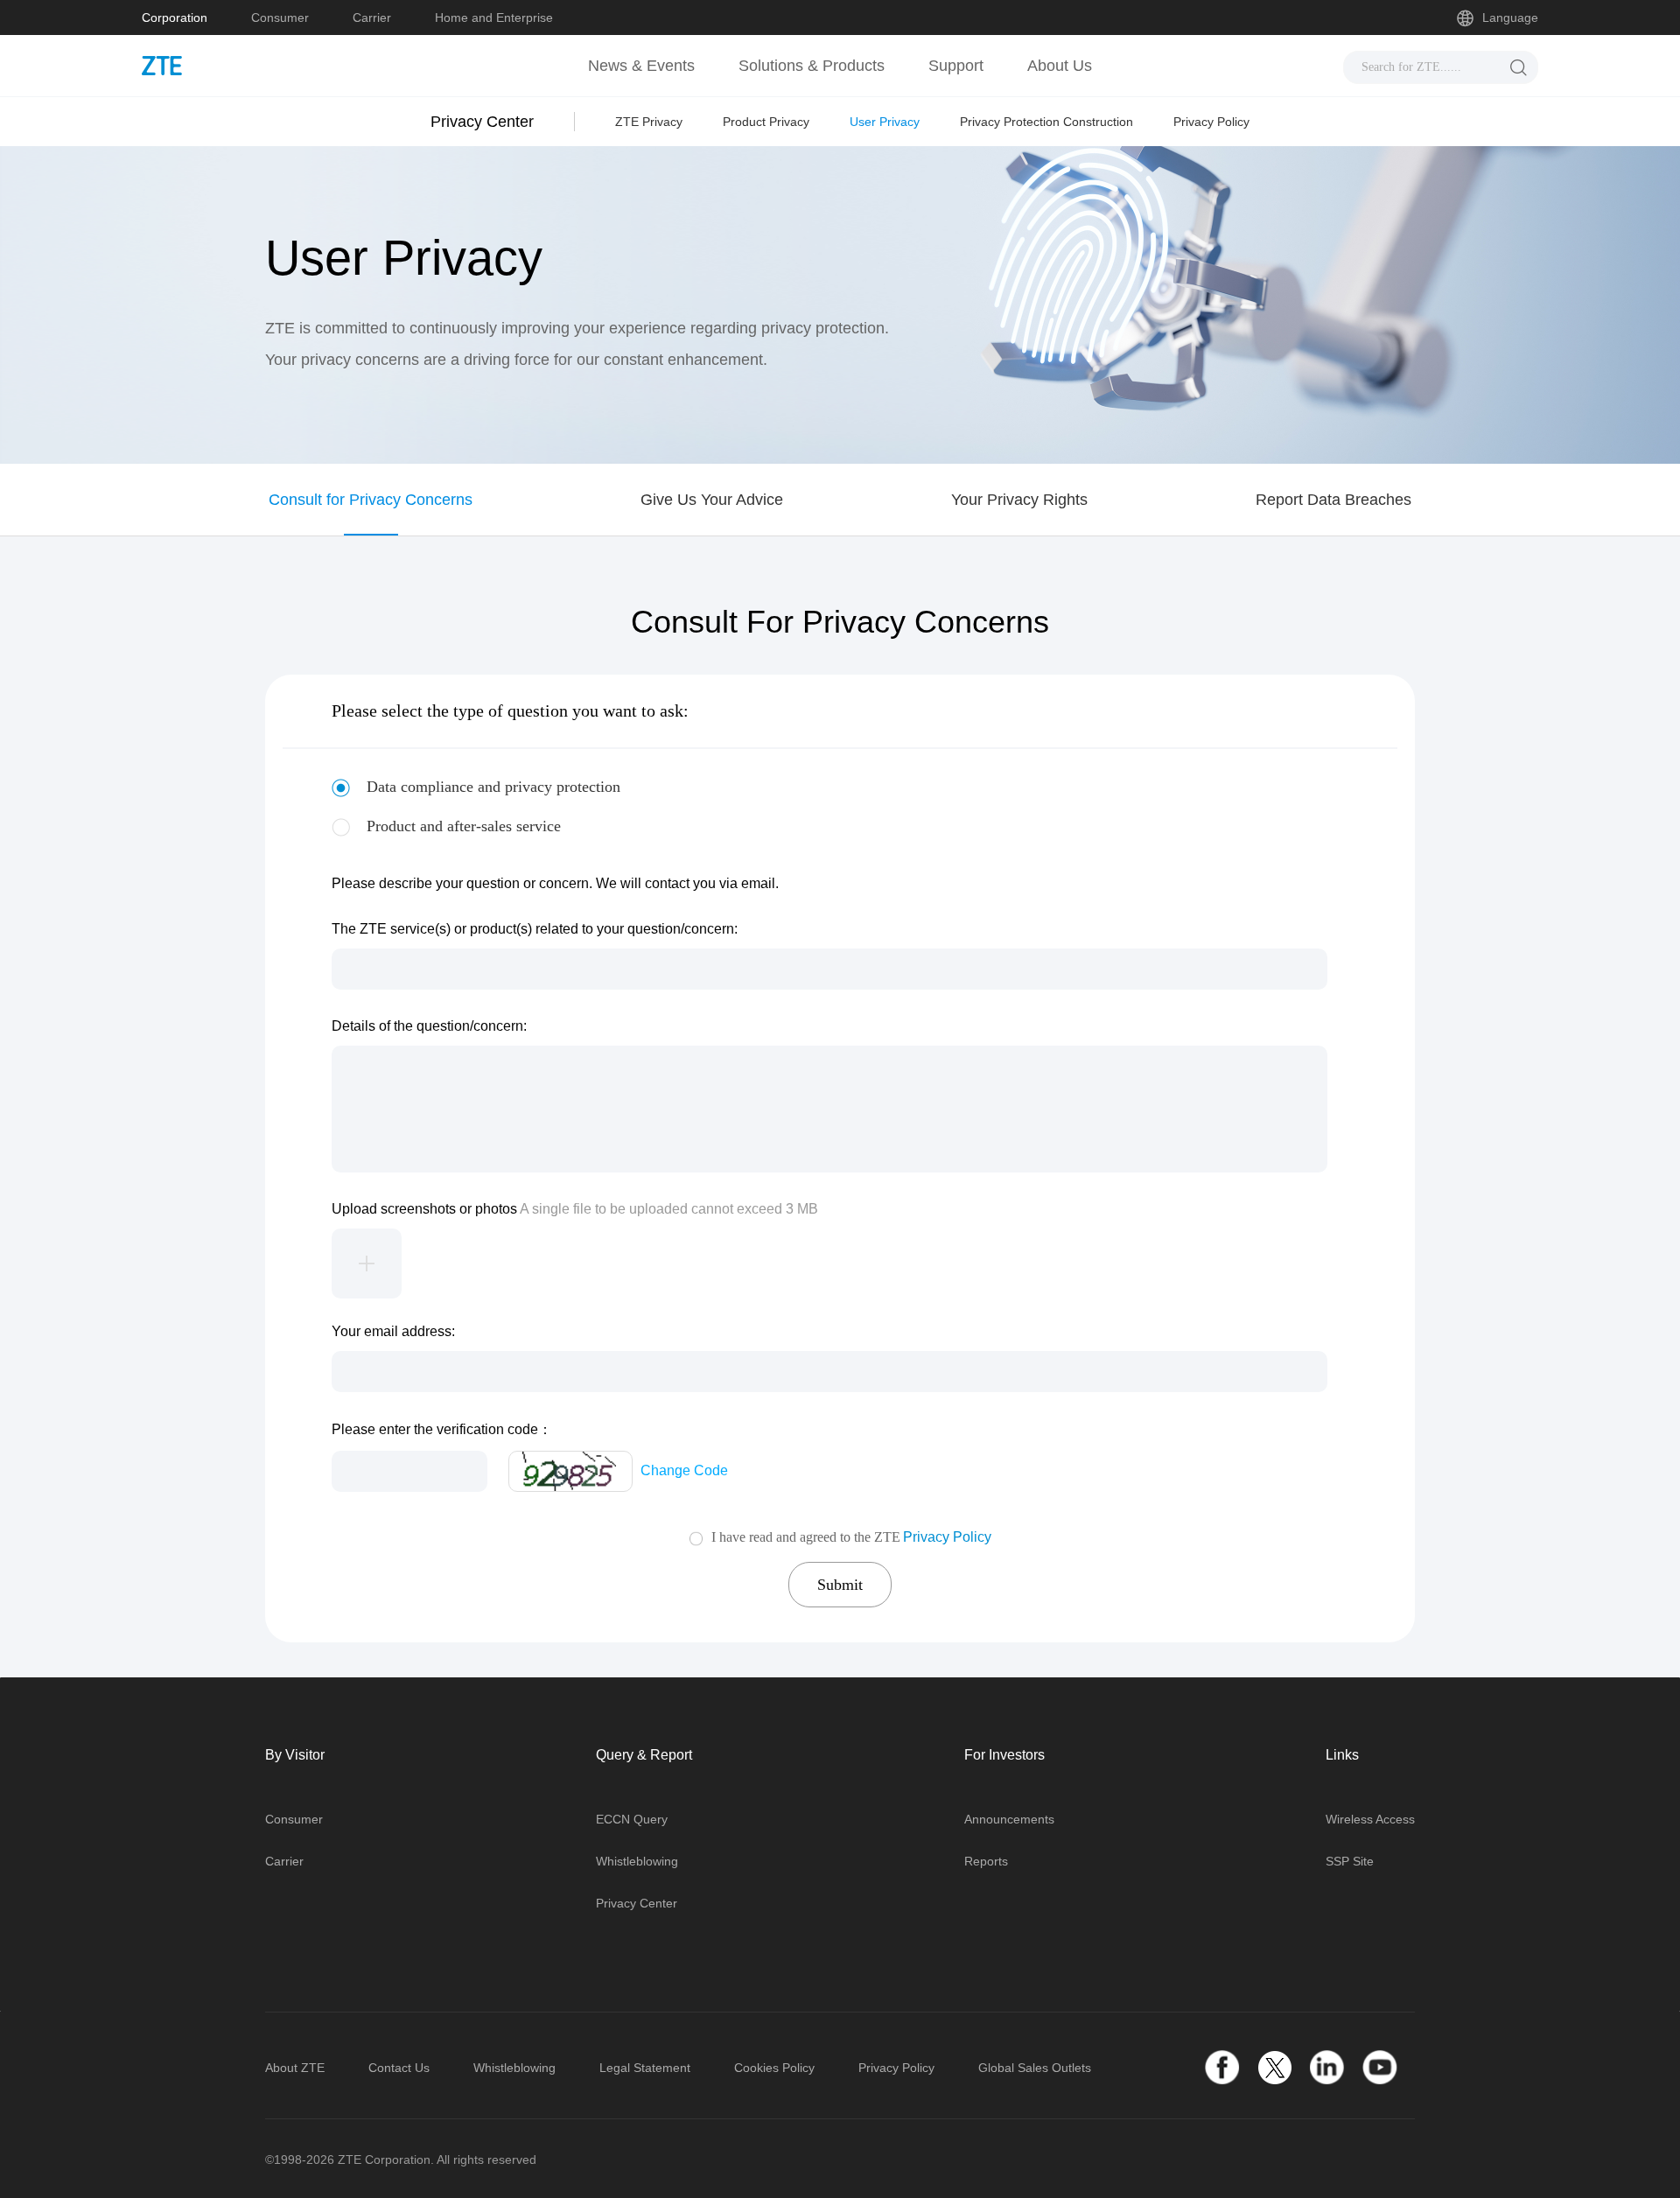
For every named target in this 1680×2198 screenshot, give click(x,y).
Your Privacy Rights (1019, 500)
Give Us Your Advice (712, 500)
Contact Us (399, 2068)
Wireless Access (1370, 1819)
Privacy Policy (1211, 122)
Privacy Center (637, 1903)
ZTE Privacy (649, 122)
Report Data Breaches (1333, 500)
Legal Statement (645, 2068)
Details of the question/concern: (429, 1026)
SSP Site (1350, 1861)
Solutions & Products (812, 66)
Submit (840, 1585)
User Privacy (885, 122)
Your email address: (393, 1331)
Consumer (280, 17)
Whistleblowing (637, 1861)
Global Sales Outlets (1035, 2068)
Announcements (1009, 1819)
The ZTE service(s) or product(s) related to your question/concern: (535, 929)
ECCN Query (632, 1819)
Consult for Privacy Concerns (371, 500)
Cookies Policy (774, 2068)
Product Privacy (766, 122)
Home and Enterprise (494, 17)
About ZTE (295, 2068)
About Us (1060, 66)
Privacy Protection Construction (1046, 122)
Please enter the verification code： (442, 1429)
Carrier (372, 17)
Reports (986, 1861)
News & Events (641, 66)
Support (956, 66)
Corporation (175, 17)
